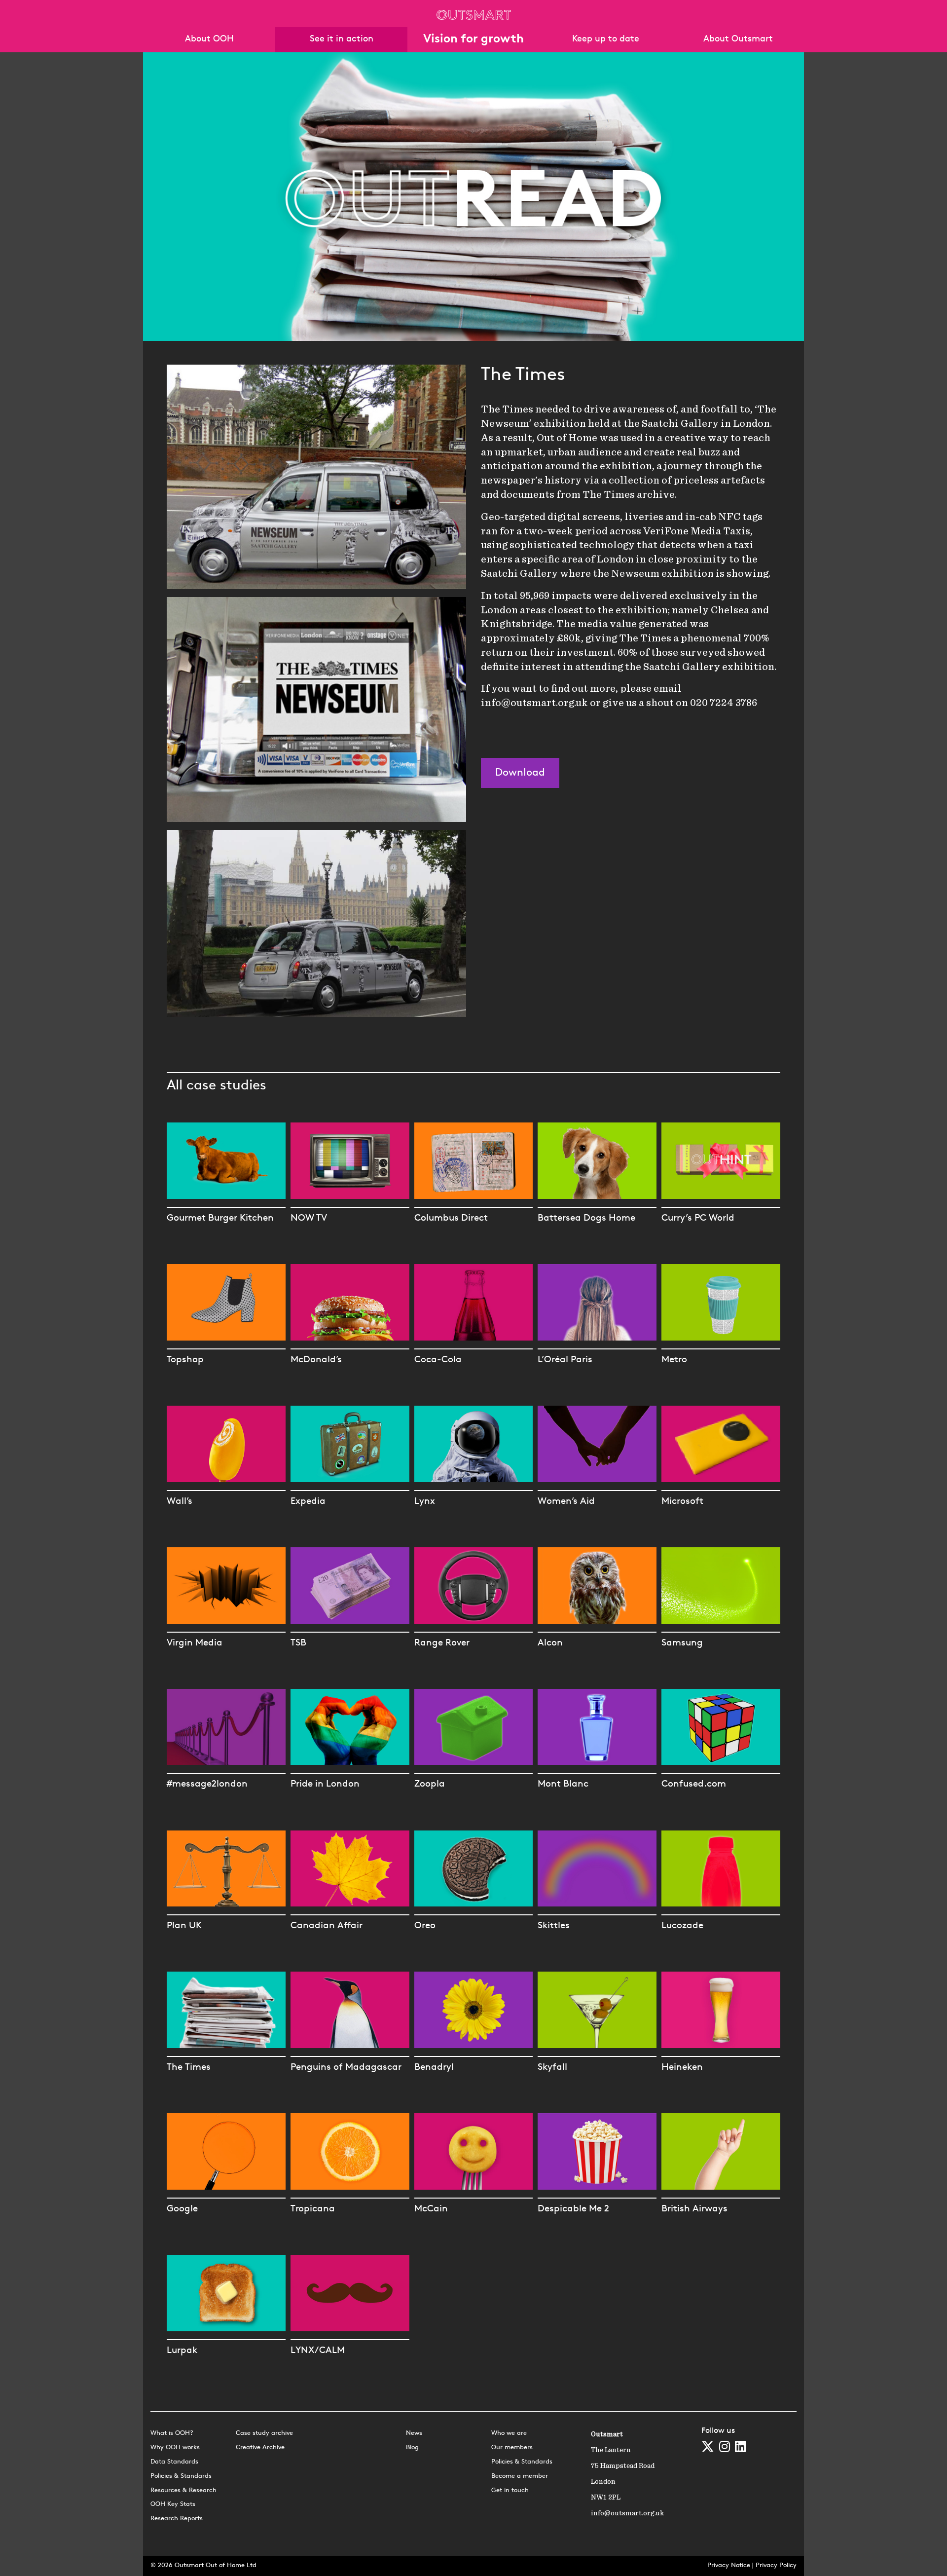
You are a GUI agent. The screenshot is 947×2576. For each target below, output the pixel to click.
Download (520, 773)
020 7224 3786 (724, 703)
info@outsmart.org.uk (534, 703)
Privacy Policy (776, 2565)
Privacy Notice (729, 2565)
